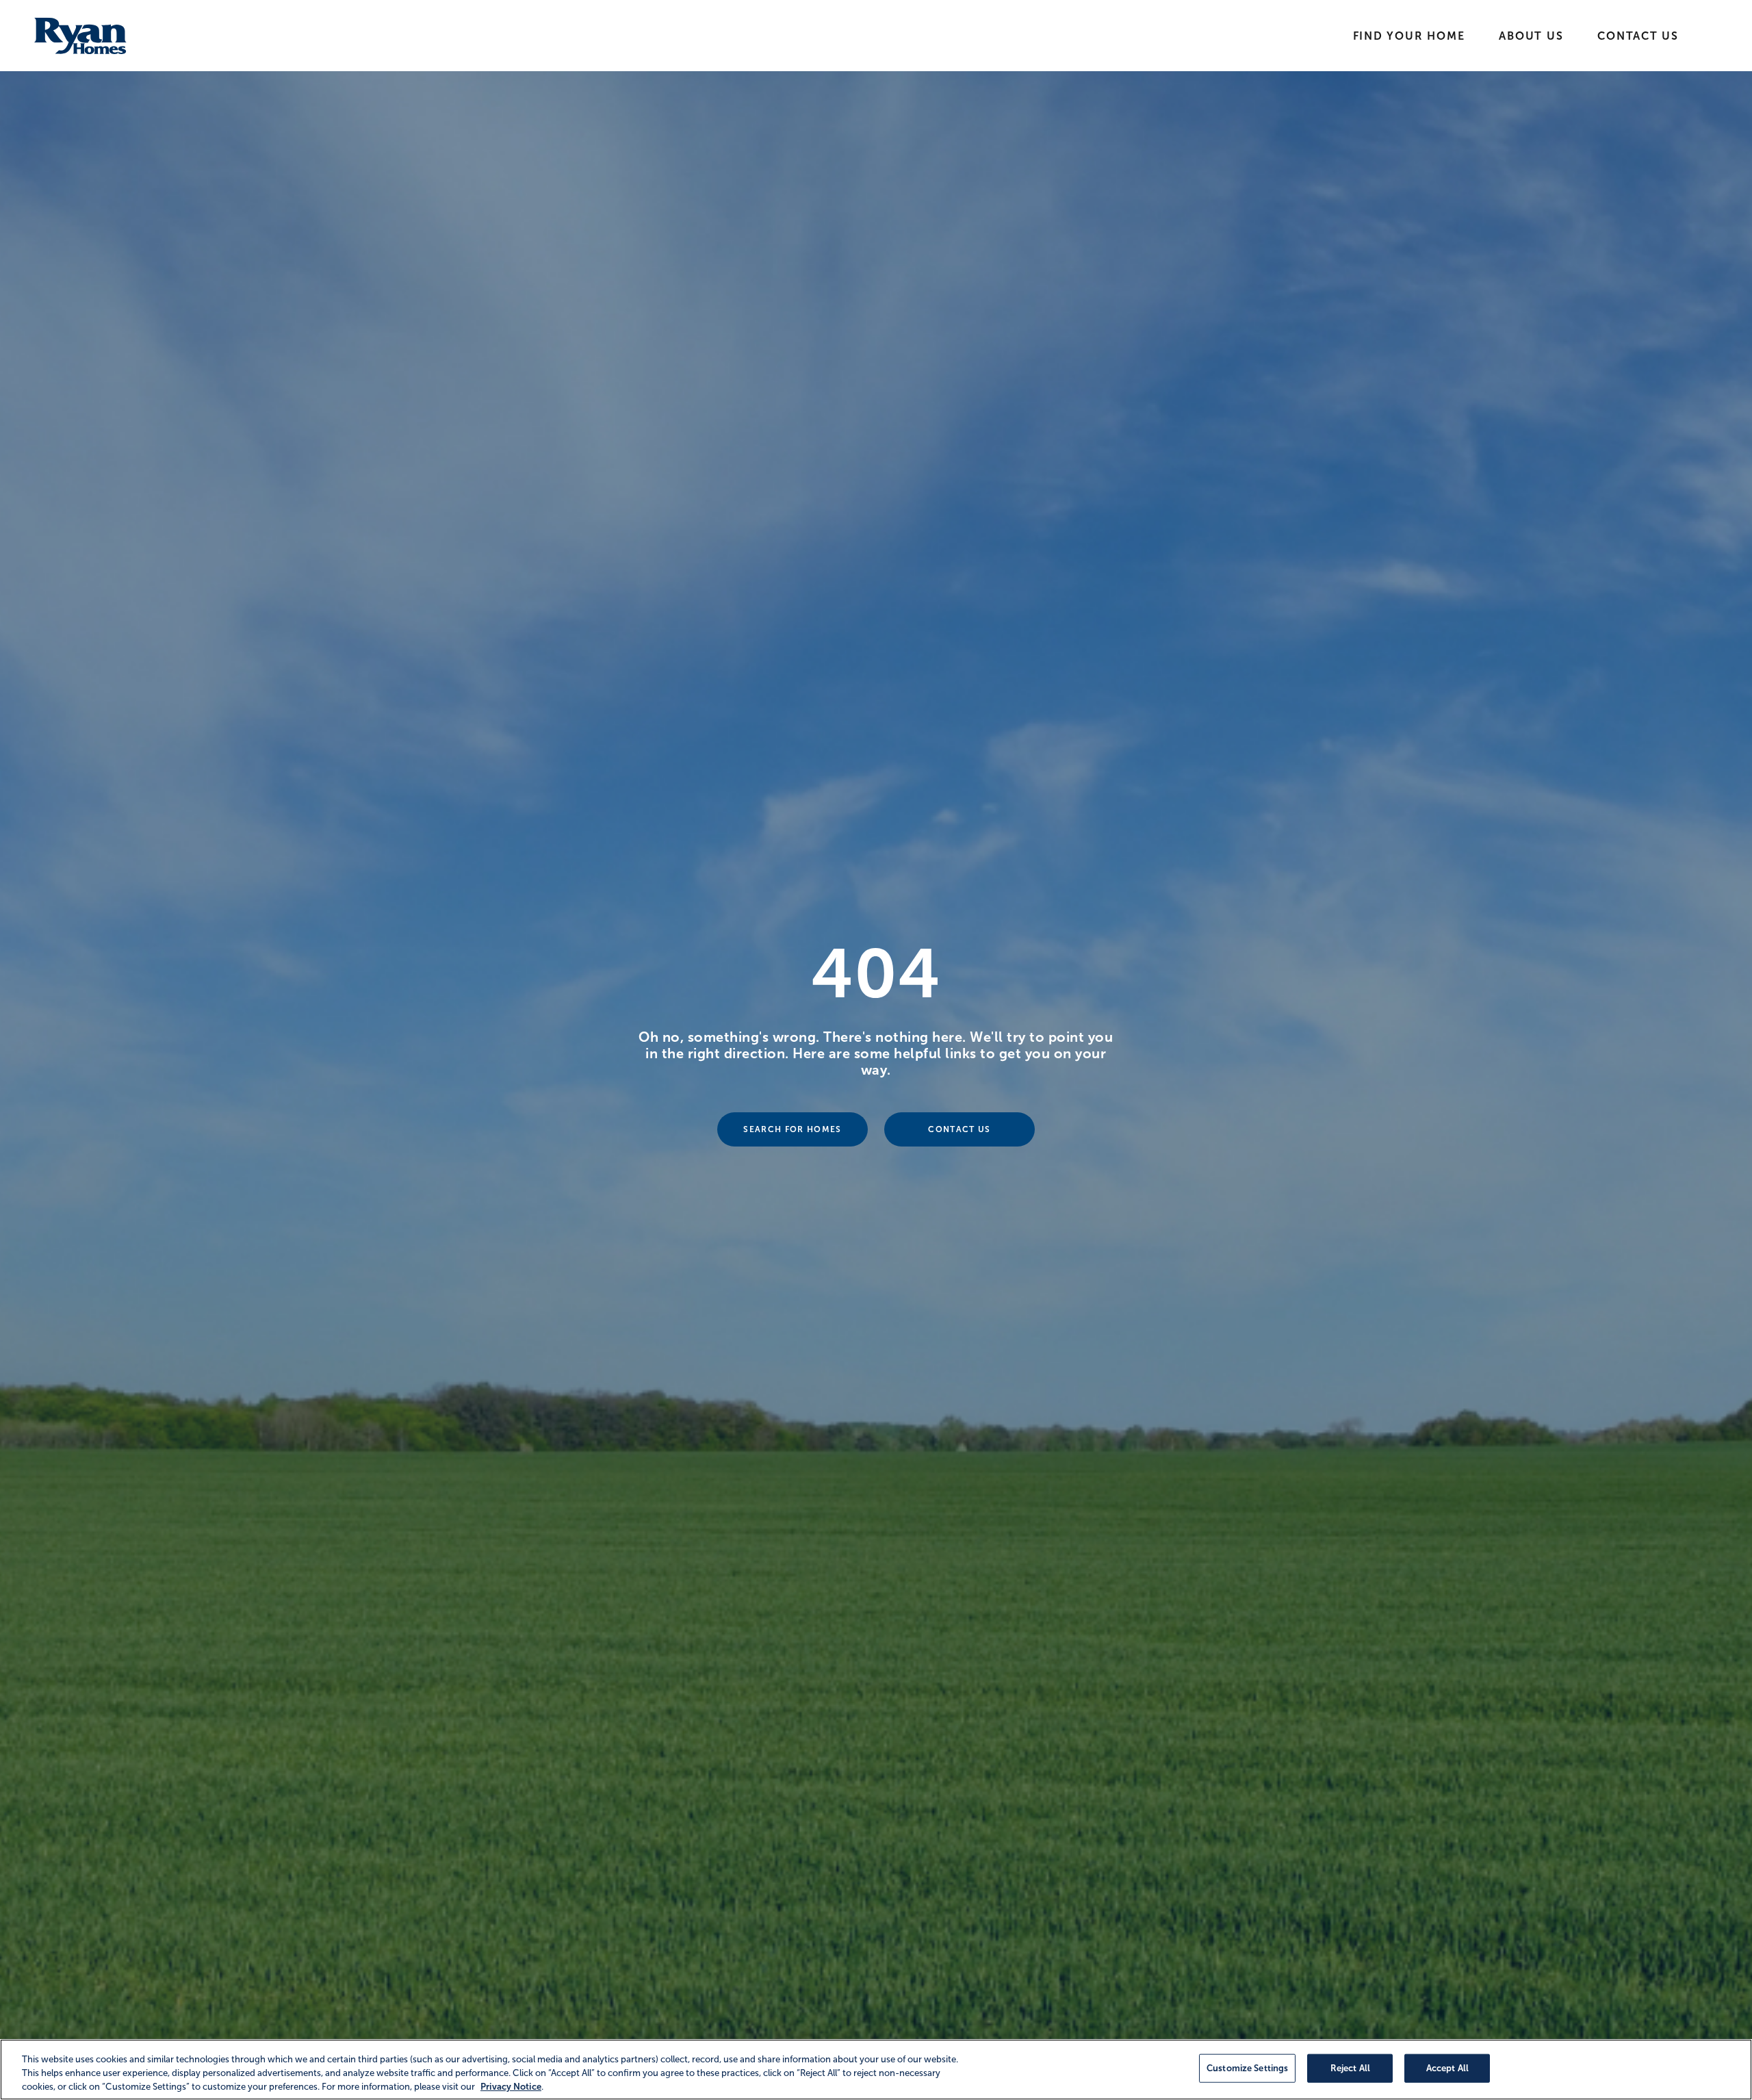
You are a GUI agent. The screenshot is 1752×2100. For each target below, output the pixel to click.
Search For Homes (792, 1129)
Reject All (1350, 2068)
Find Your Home (1409, 36)
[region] (876, 2070)
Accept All (1447, 2068)
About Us (1531, 36)
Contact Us (1638, 36)
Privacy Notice (511, 2086)
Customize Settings (1247, 2068)
